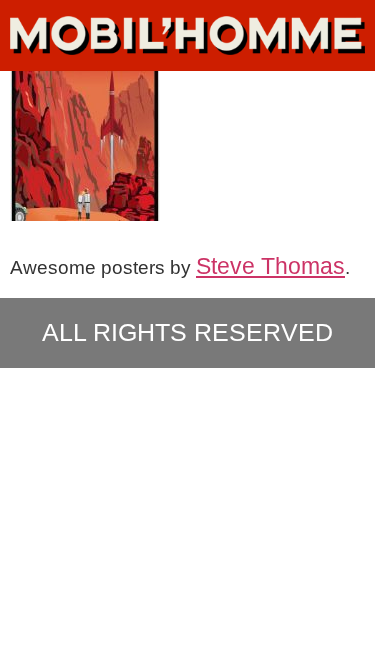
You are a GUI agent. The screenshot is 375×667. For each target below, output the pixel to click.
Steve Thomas (270, 266)
